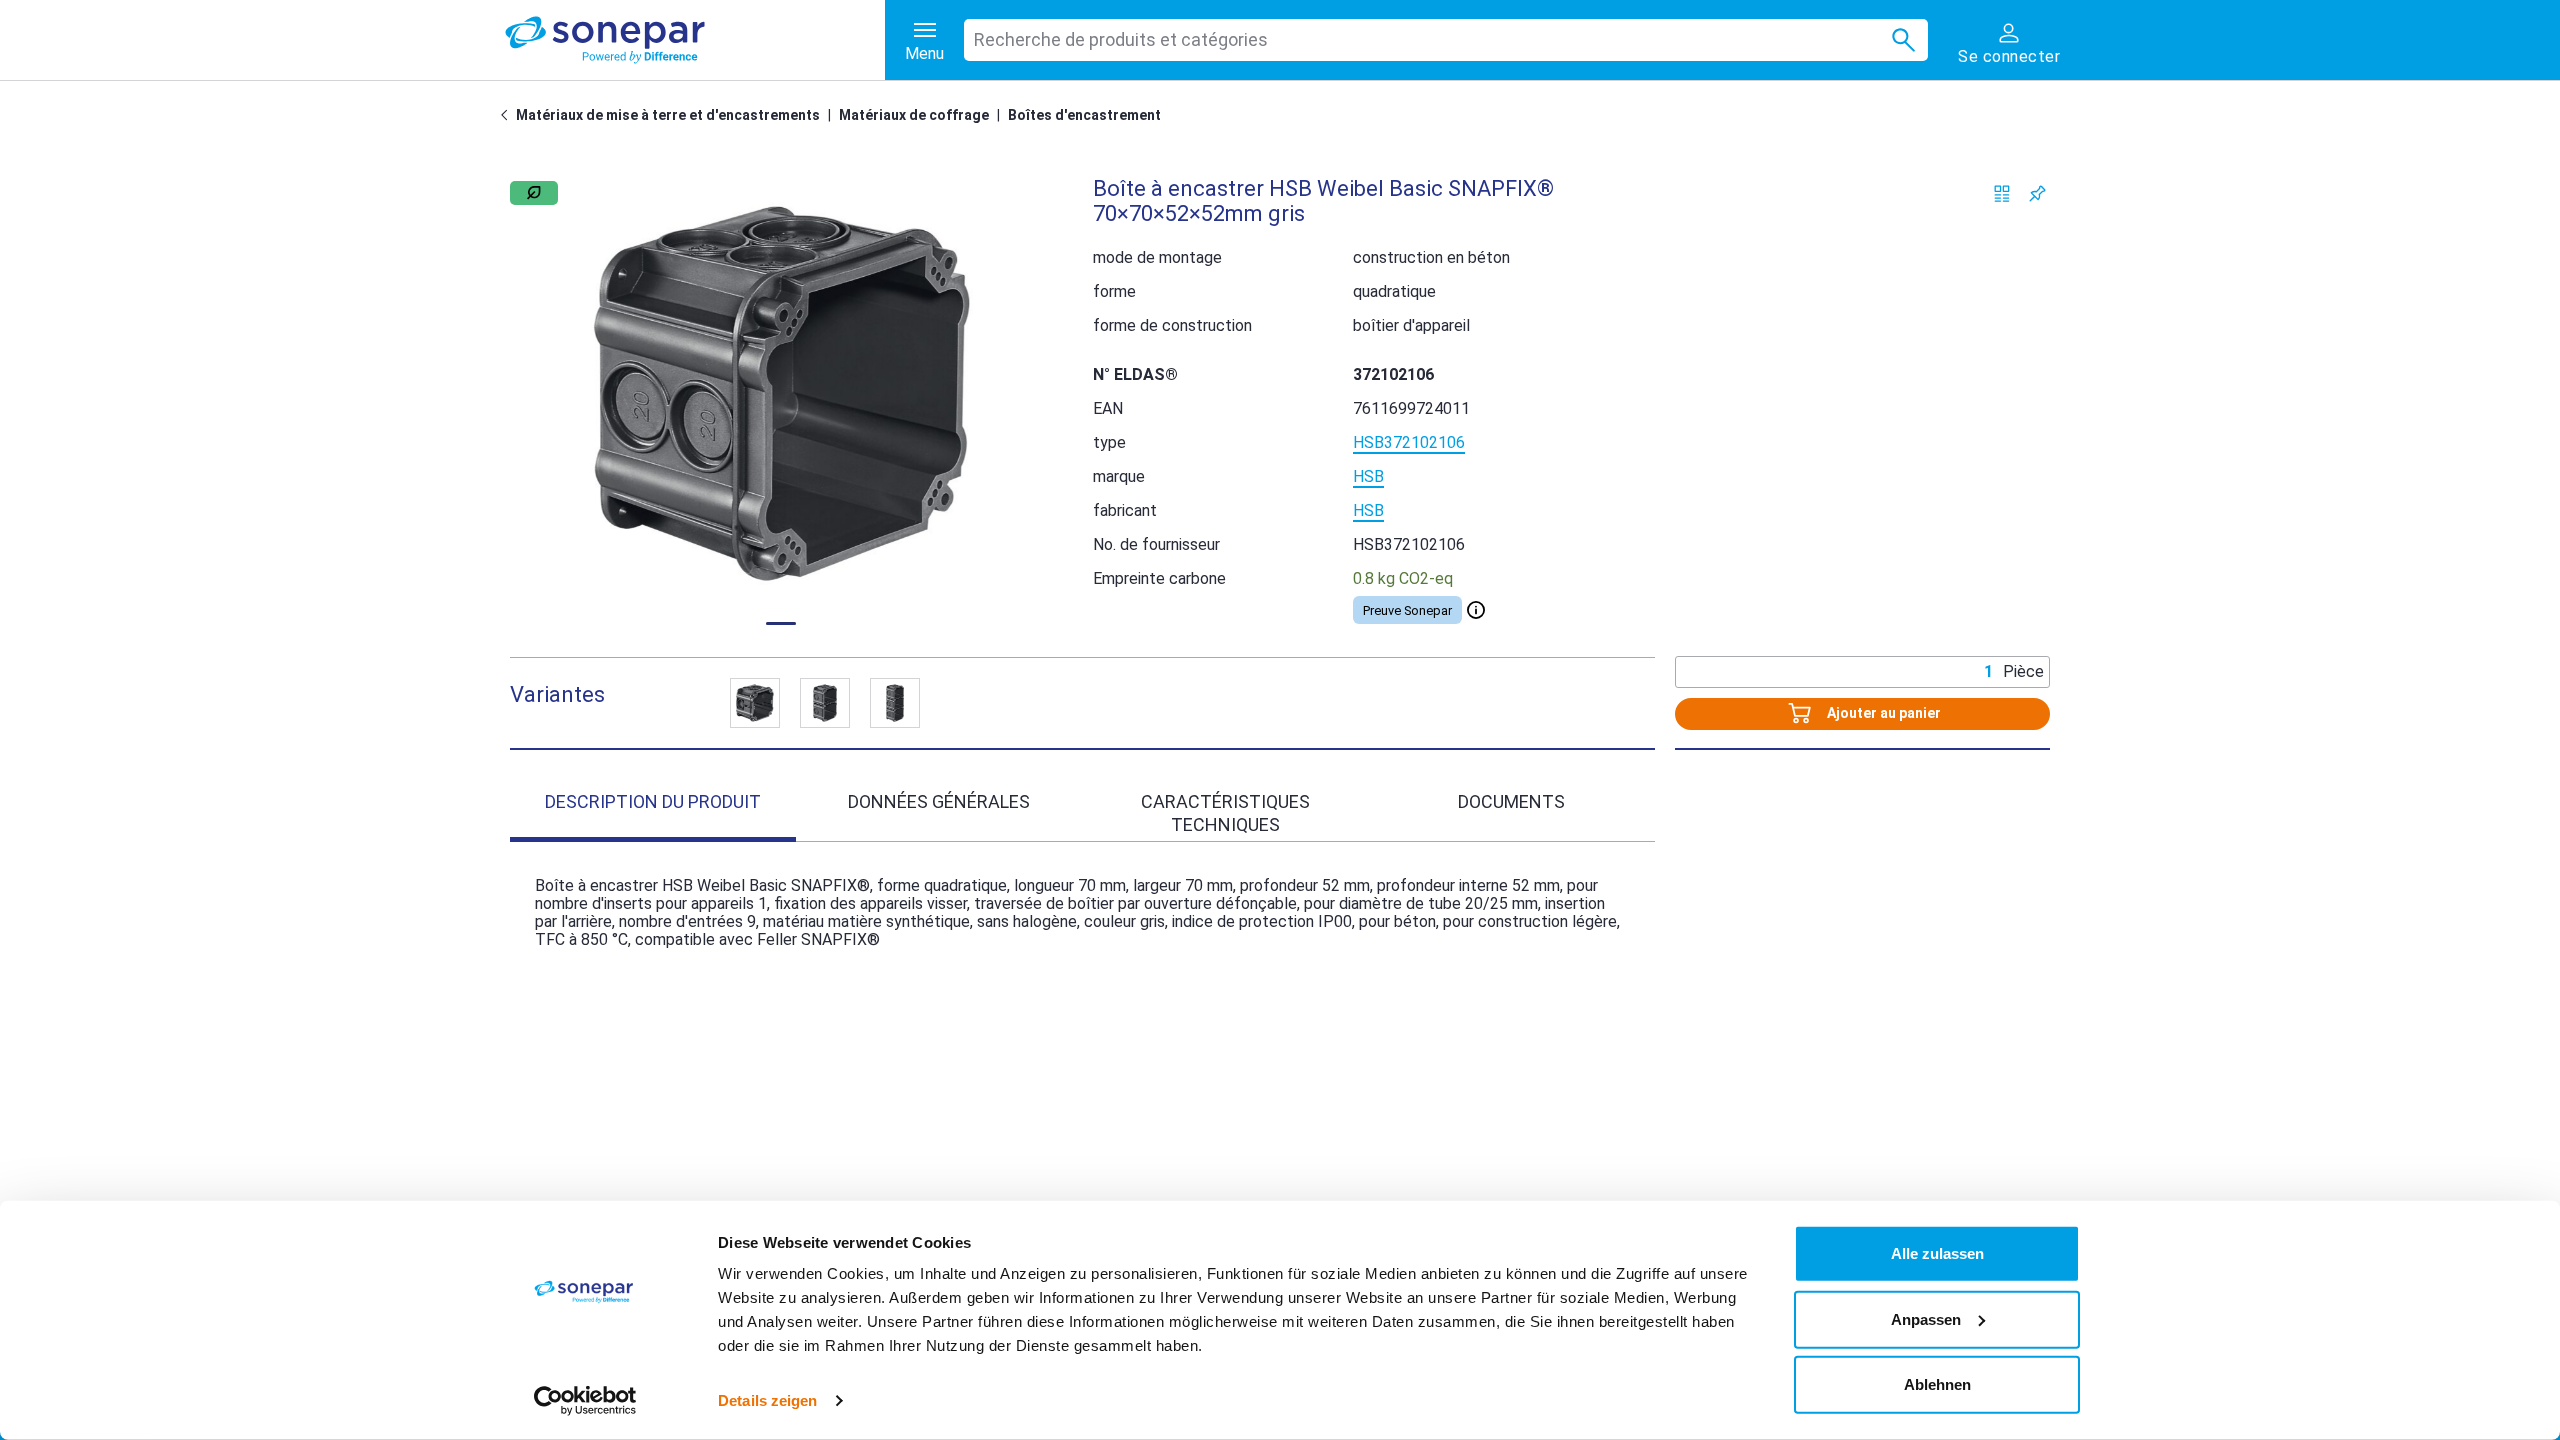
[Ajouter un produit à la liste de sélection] (2037, 193)
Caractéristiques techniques (1225, 813)
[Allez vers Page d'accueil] (508, 115)
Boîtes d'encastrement (1084, 115)
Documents (1511, 801)
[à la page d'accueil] (695, 40)
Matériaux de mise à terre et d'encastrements (668, 115)
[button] (781, 393)
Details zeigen (767, 1400)
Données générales (939, 801)
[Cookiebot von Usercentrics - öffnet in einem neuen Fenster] (585, 1401)
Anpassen (1926, 1318)
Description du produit (653, 801)
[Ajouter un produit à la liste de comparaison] (2002, 193)
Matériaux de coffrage (914, 115)
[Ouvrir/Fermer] (1476, 610)
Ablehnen (1937, 1384)
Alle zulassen (1937, 1253)
